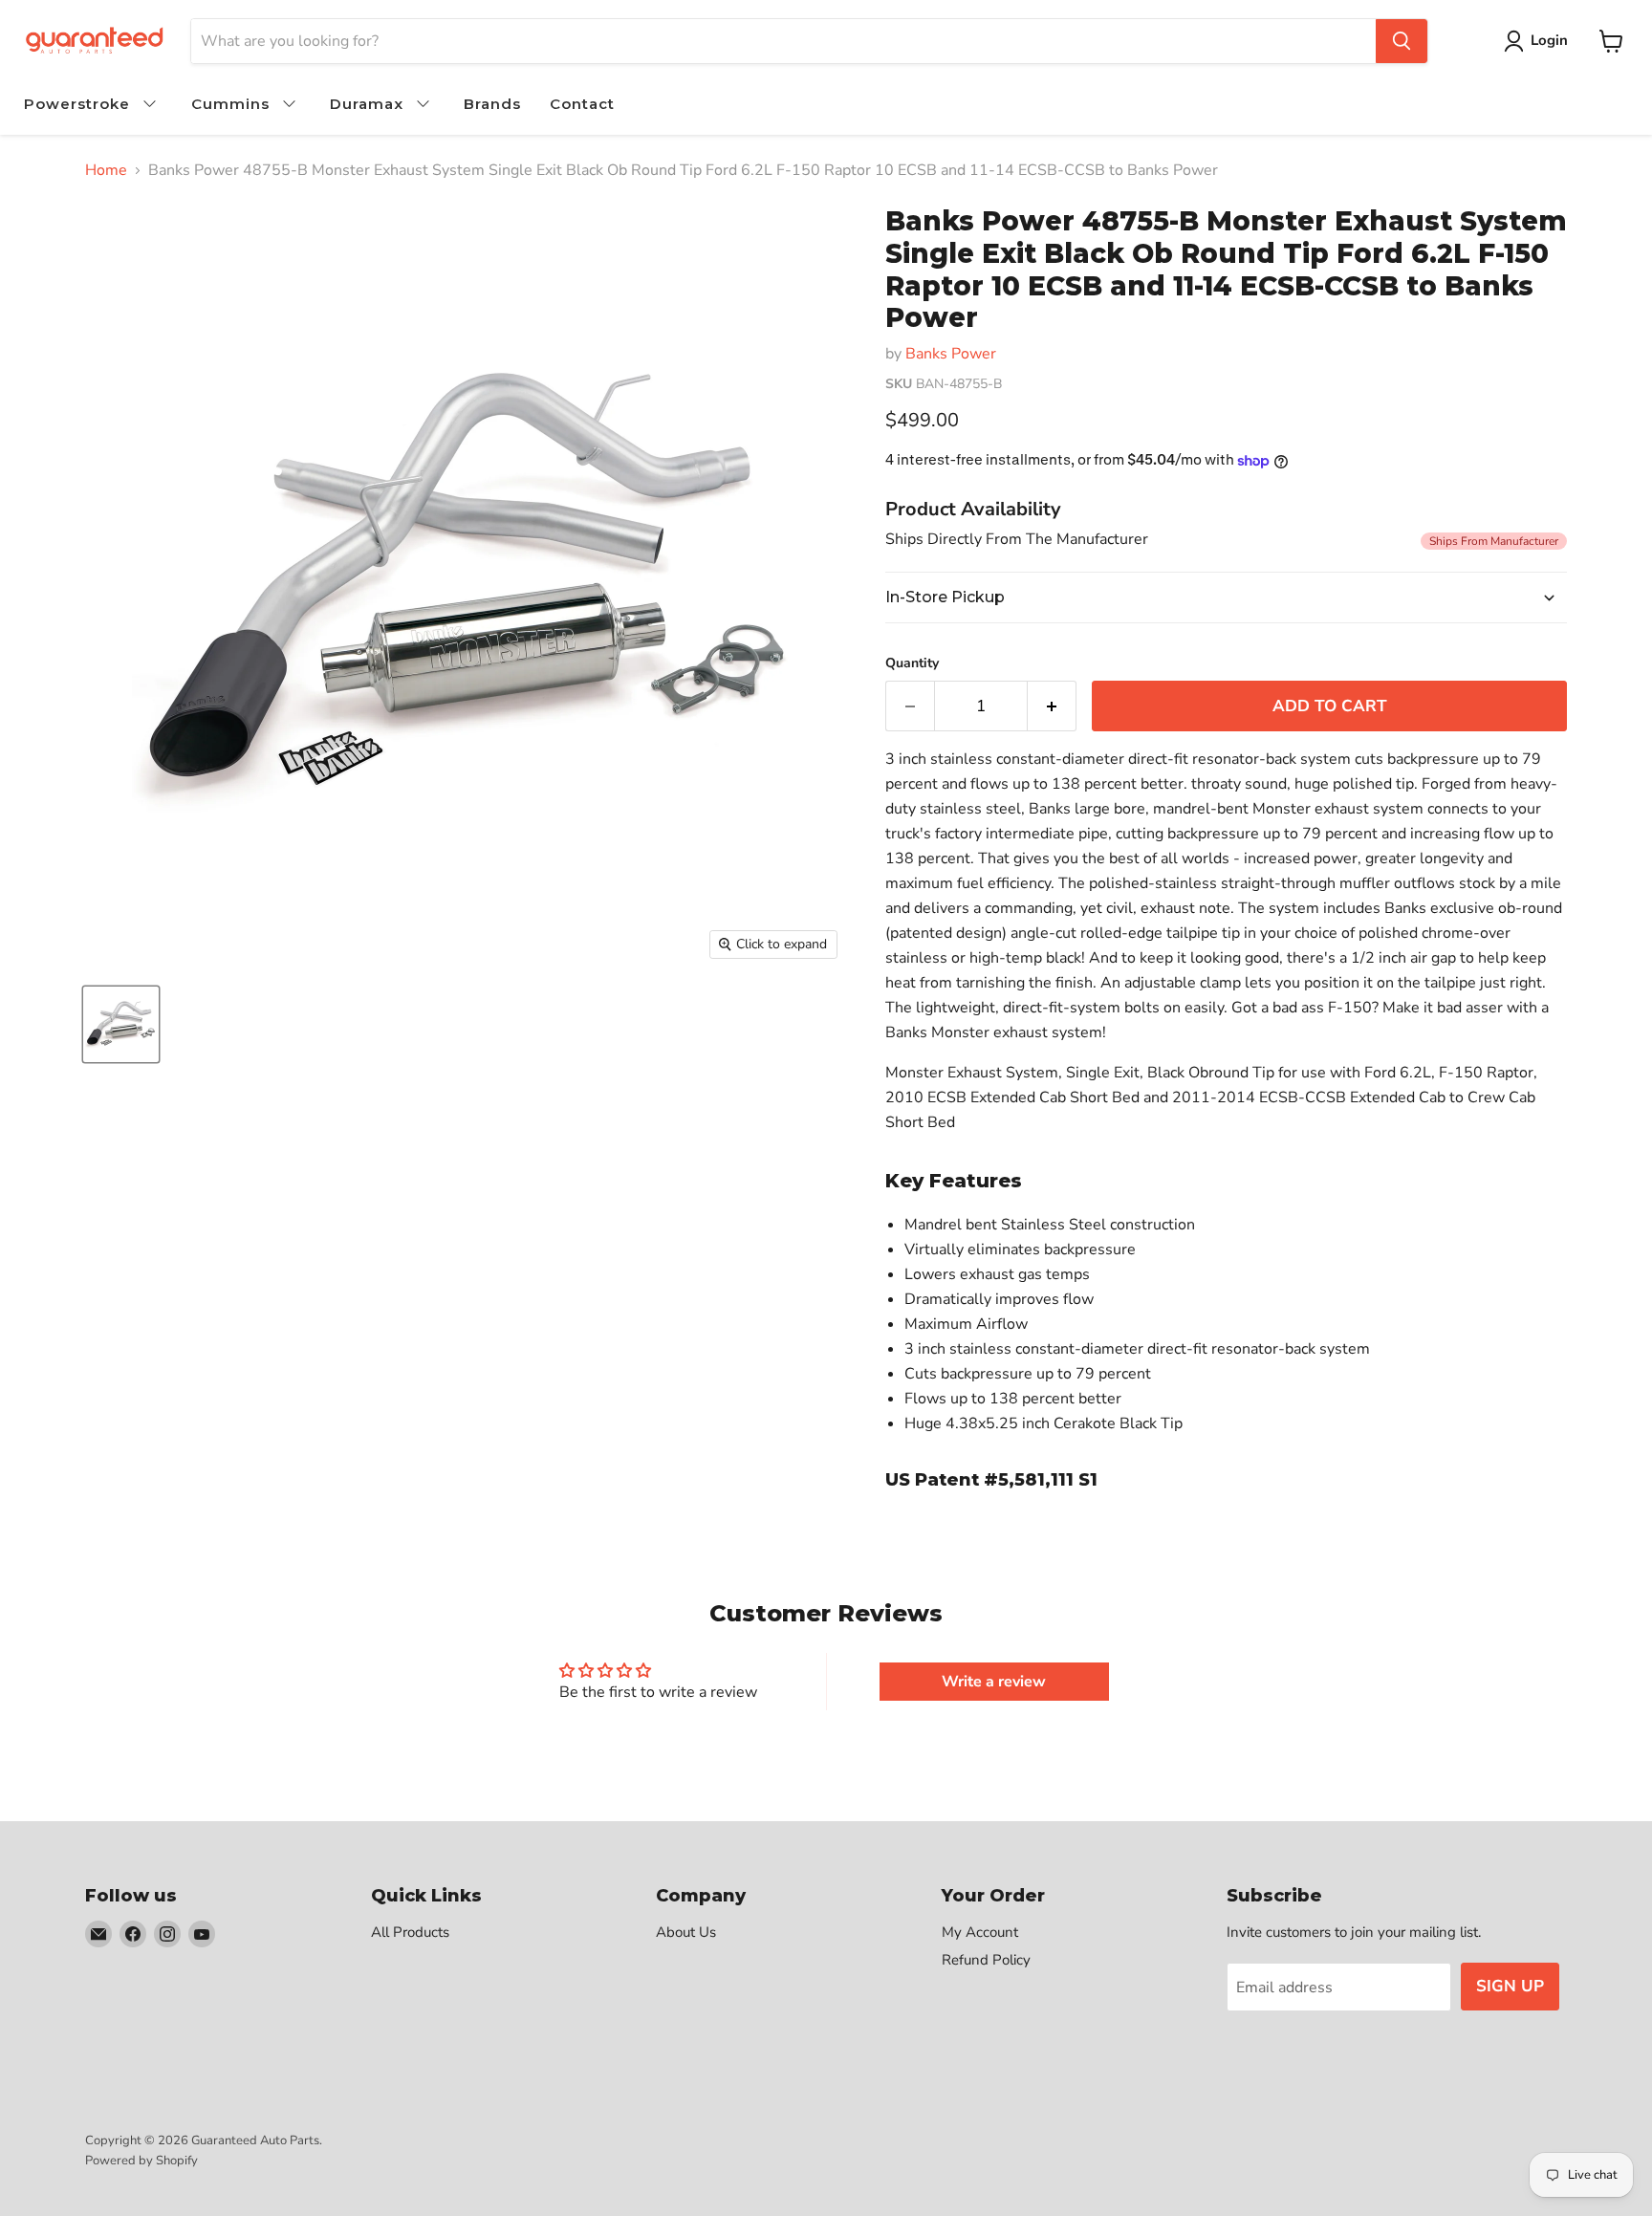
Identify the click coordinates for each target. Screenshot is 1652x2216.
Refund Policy (986, 1960)
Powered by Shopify (141, 2161)
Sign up (1510, 1986)
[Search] (1402, 41)
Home (106, 170)
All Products (410, 1932)
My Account (980, 1932)
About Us (686, 1932)
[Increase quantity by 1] (1052, 706)
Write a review (994, 1682)
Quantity (912, 663)
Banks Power (951, 354)
